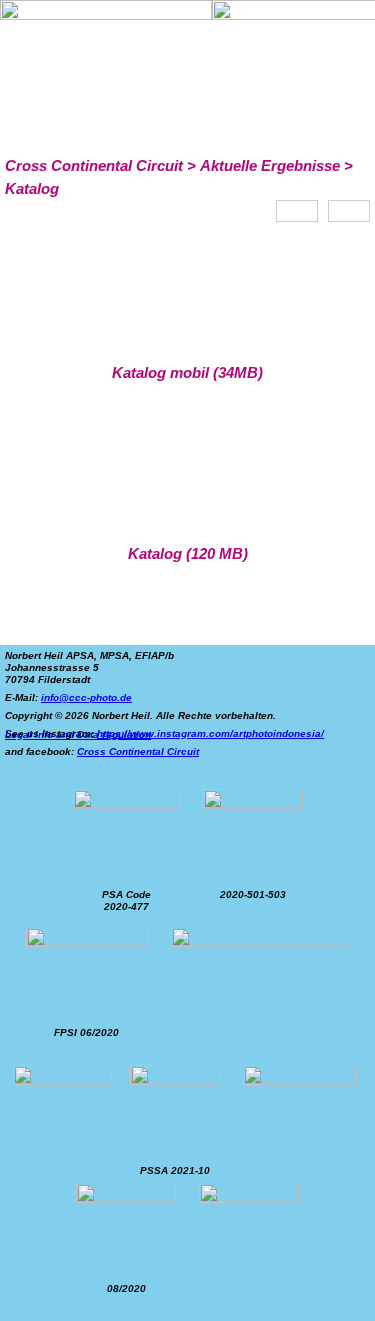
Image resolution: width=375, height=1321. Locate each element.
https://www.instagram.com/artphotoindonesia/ (210, 733)
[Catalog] (297, 211)
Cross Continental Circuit (138, 751)
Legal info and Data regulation (78, 734)
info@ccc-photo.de (86, 697)
